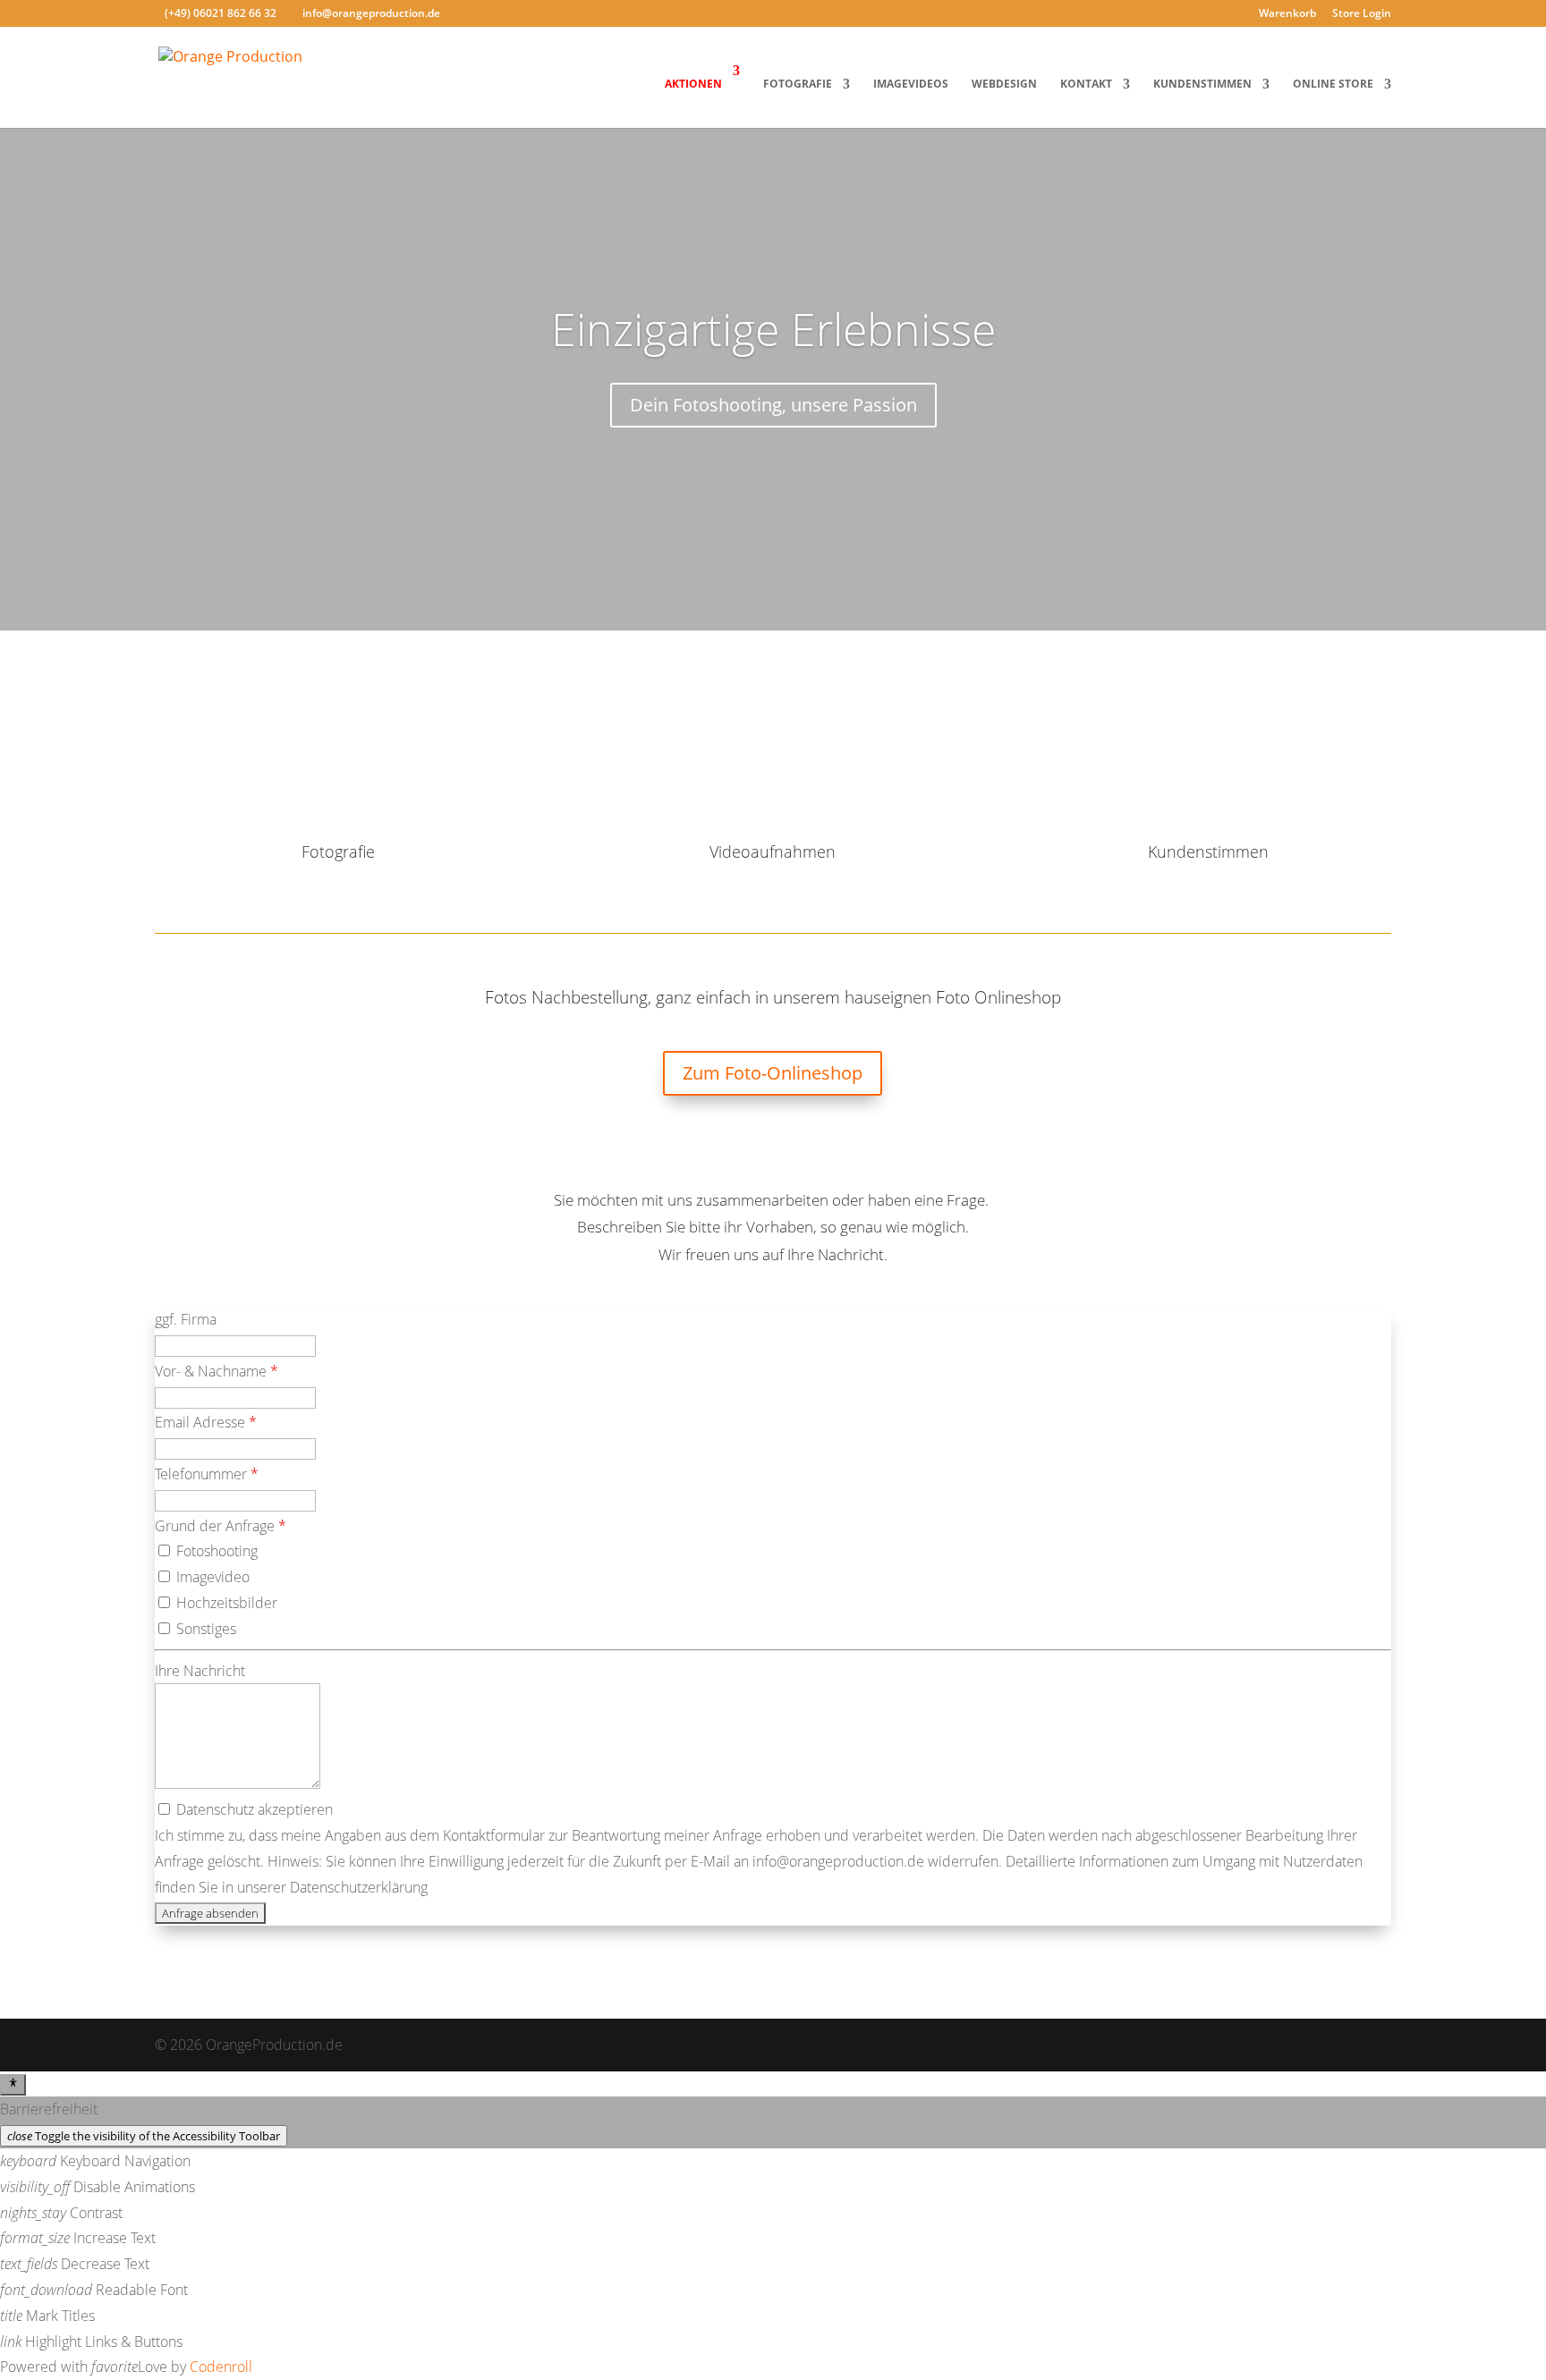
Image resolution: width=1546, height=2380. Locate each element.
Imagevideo (211, 1577)
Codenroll (221, 2367)
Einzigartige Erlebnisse (773, 329)
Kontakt (1086, 85)
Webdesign (1004, 85)
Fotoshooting (215, 1551)
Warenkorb (1287, 14)
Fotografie (798, 85)
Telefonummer (207, 1474)
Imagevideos (911, 85)
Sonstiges (204, 1629)
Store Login (1362, 14)
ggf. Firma (186, 1319)
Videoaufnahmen (773, 851)
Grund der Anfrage (221, 1526)
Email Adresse (206, 1422)
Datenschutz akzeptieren (253, 1809)
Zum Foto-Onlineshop (773, 1073)
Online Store (1333, 85)
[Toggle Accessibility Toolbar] (13, 2085)
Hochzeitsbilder (225, 1603)
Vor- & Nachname (217, 1371)
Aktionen (693, 84)
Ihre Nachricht (200, 1671)
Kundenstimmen (1202, 85)
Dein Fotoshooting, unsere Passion (773, 405)
